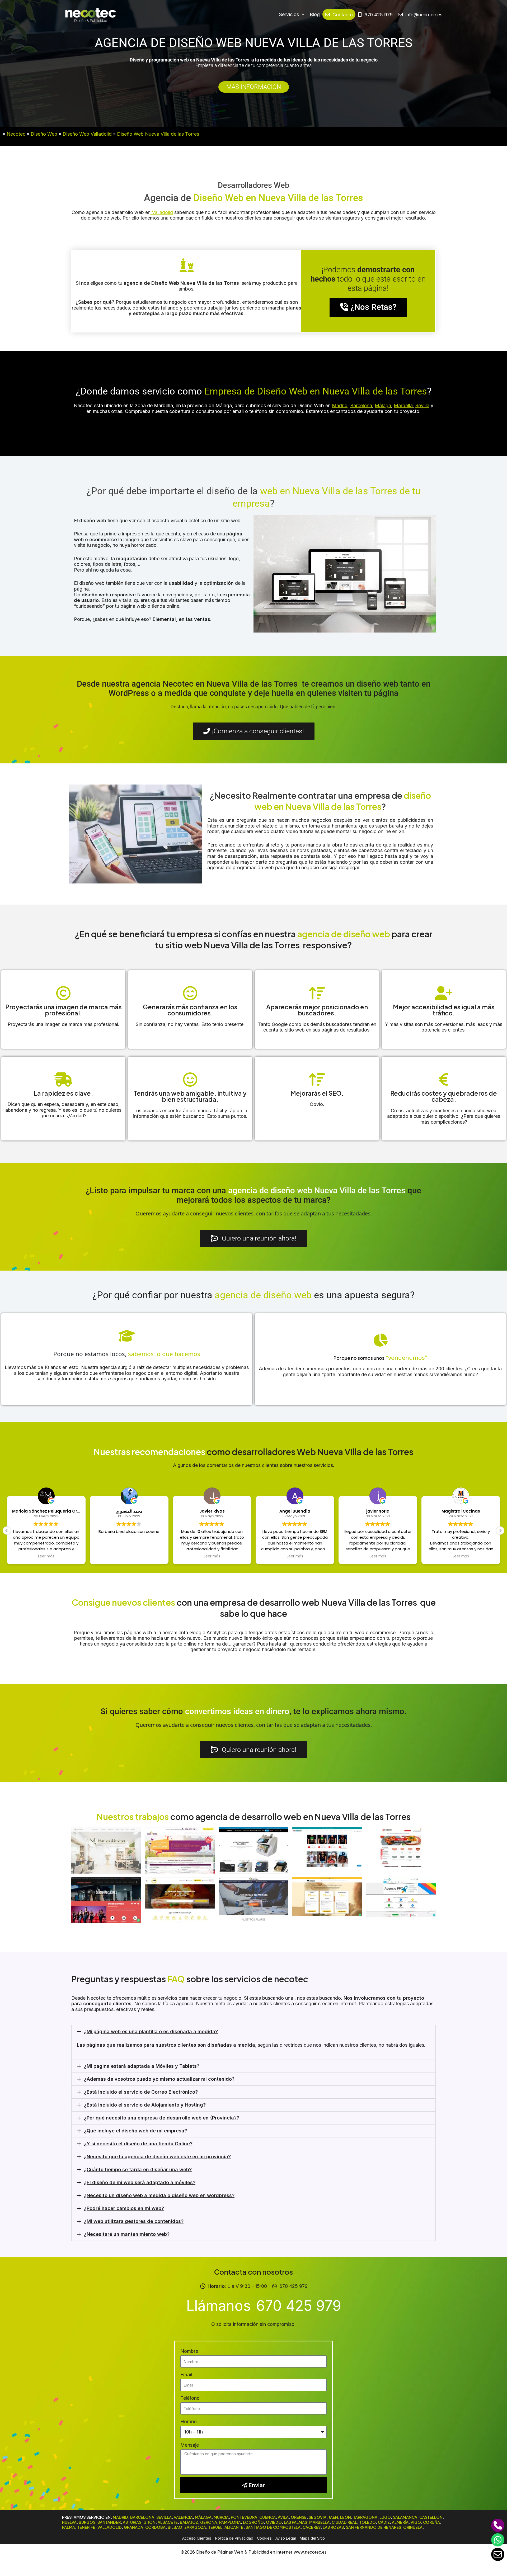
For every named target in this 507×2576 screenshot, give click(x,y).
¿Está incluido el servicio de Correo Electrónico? (141, 2092)
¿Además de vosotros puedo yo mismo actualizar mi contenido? (159, 2079)
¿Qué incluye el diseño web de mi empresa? (135, 2131)
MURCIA (221, 2517)
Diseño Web (44, 134)
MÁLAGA (203, 2517)
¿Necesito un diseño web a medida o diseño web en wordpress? (159, 2195)
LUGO (385, 2517)
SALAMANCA (405, 2517)
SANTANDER (109, 2522)
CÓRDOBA (155, 2527)
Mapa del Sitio (312, 2538)
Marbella (403, 405)
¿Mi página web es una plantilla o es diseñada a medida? (151, 2031)
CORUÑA (431, 2522)
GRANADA (133, 2527)
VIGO (416, 2522)
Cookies (264, 2538)
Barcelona (361, 405)
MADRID (120, 2517)
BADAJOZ (189, 2522)
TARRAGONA (365, 2517)
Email (186, 2375)
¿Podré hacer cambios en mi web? (124, 2208)
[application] (302, 15)
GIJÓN (149, 2522)
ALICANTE (234, 2527)
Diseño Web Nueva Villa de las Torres (158, 134)
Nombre (189, 2351)
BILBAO (175, 2527)
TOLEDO (367, 2522)
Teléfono (190, 2398)
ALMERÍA (400, 2522)
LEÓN (346, 2517)
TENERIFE (86, 2527)
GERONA (209, 2522)
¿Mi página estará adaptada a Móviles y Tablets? (142, 2066)
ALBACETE (168, 2522)
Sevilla (422, 405)
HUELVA (69, 2522)
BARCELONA (142, 2517)
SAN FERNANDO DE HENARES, (374, 2527)
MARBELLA (319, 2522)
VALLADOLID (110, 2527)
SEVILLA (164, 2517)
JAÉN (333, 2517)
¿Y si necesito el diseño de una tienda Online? (138, 2144)
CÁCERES (312, 2527)
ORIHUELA (413, 2527)
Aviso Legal (286, 2538)
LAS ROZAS (333, 2527)
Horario (189, 2421)
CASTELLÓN (431, 2517)
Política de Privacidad (234, 2538)
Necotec (16, 134)
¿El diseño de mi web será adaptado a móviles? (140, 2182)
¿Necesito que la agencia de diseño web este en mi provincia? (157, 2157)
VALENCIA (183, 2517)
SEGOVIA (318, 2517)
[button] (500, 1531)
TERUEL (215, 2527)
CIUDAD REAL (344, 2522)
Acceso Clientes (197, 2538)
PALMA (69, 2527)
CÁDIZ (384, 2522)
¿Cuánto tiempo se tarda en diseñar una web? (138, 2169)
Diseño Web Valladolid (87, 134)
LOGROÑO (253, 2522)
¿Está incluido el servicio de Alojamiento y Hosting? (145, 2105)
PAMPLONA (230, 2522)
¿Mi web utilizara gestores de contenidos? (134, 2221)
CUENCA (267, 2517)
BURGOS (87, 2522)
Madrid (340, 405)
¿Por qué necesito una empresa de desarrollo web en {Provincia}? (161, 2118)
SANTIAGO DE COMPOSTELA (273, 2527)
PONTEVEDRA (244, 2517)
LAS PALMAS (295, 2522)
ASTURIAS (132, 2522)
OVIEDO (274, 2522)
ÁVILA (283, 2517)
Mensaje (190, 2445)
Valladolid (162, 212)
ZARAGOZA (195, 2527)
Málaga (383, 405)
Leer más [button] (129, 1556)
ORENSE (299, 2517)
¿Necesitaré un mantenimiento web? (127, 2234)
